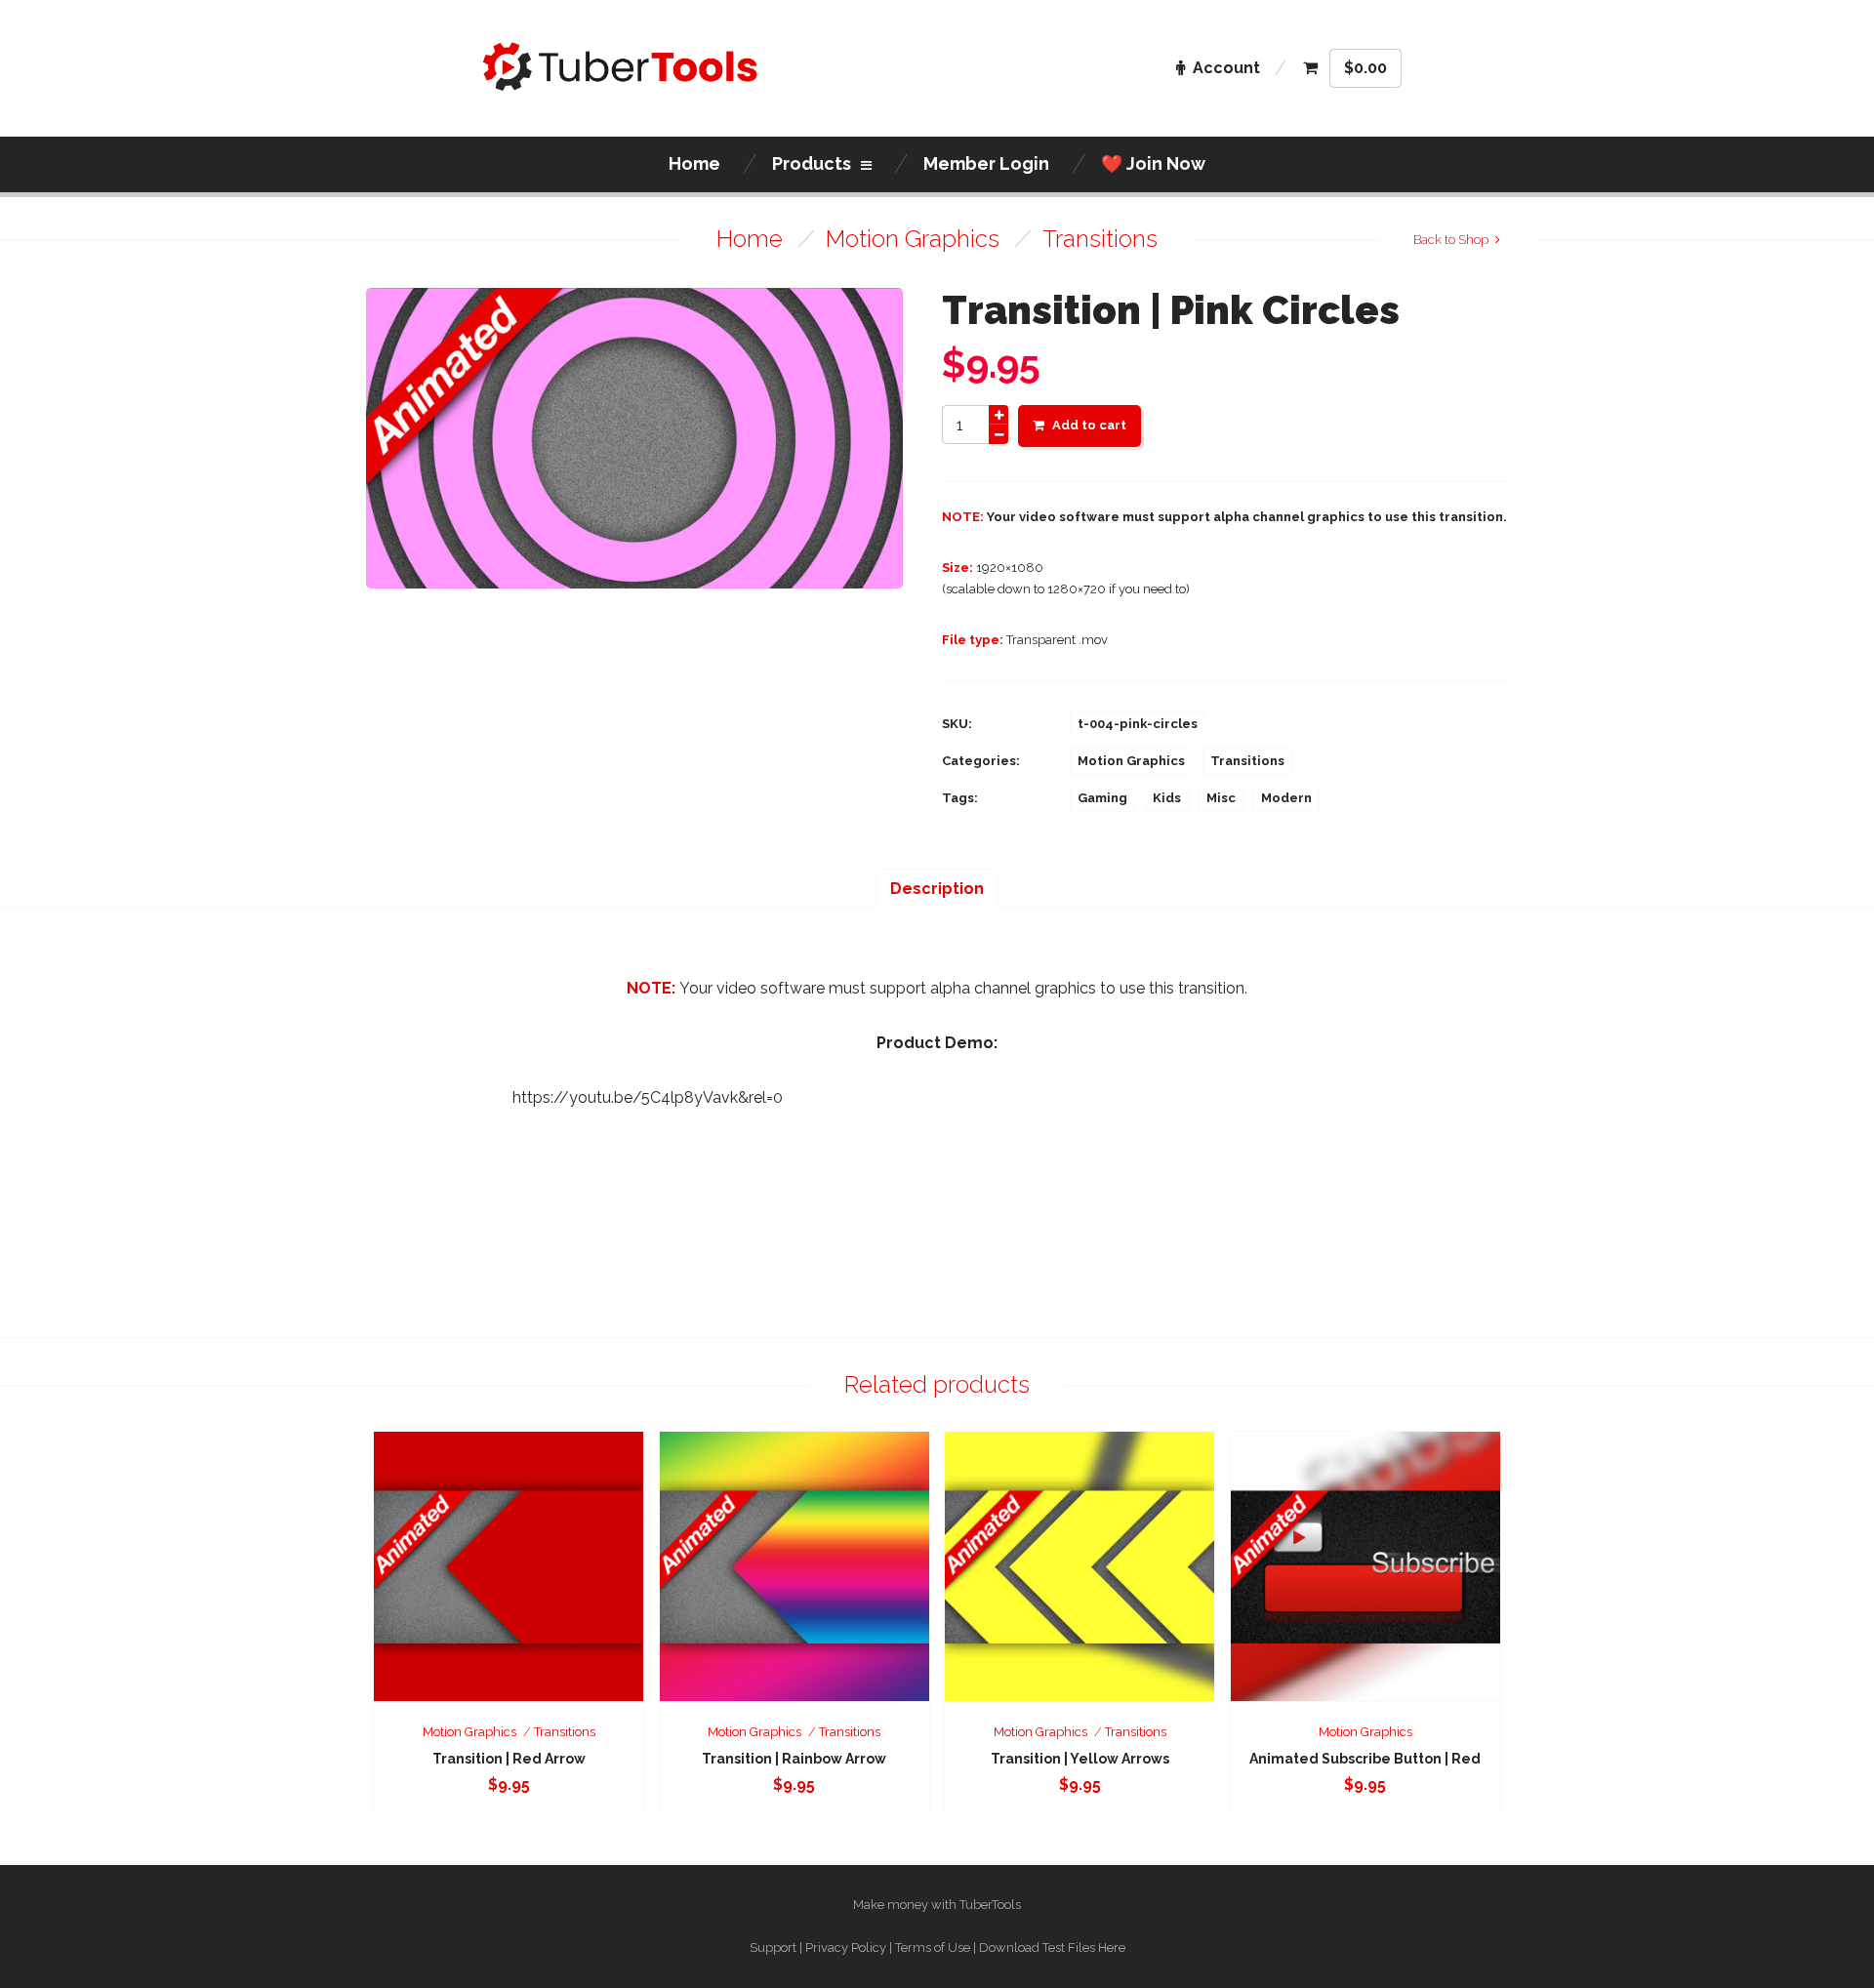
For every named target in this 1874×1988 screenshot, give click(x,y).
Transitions (1100, 239)
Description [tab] (937, 889)
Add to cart (1089, 425)
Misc (1221, 798)
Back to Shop (1451, 240)
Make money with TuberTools (937, 1905)
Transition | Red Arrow (509, 1759)
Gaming (1102, 798)
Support (773, 1947)
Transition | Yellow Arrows (1080, 1759)
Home (750, 239)
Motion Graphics (913, 239)
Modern (1286, 798)
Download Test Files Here (1052, 1947)
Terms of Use (933, 1947)
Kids (1167, 798)
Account (1226, 68)
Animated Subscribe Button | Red (1365, 1759)
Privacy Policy (846, 1947)
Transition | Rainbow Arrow (794, 1759)
